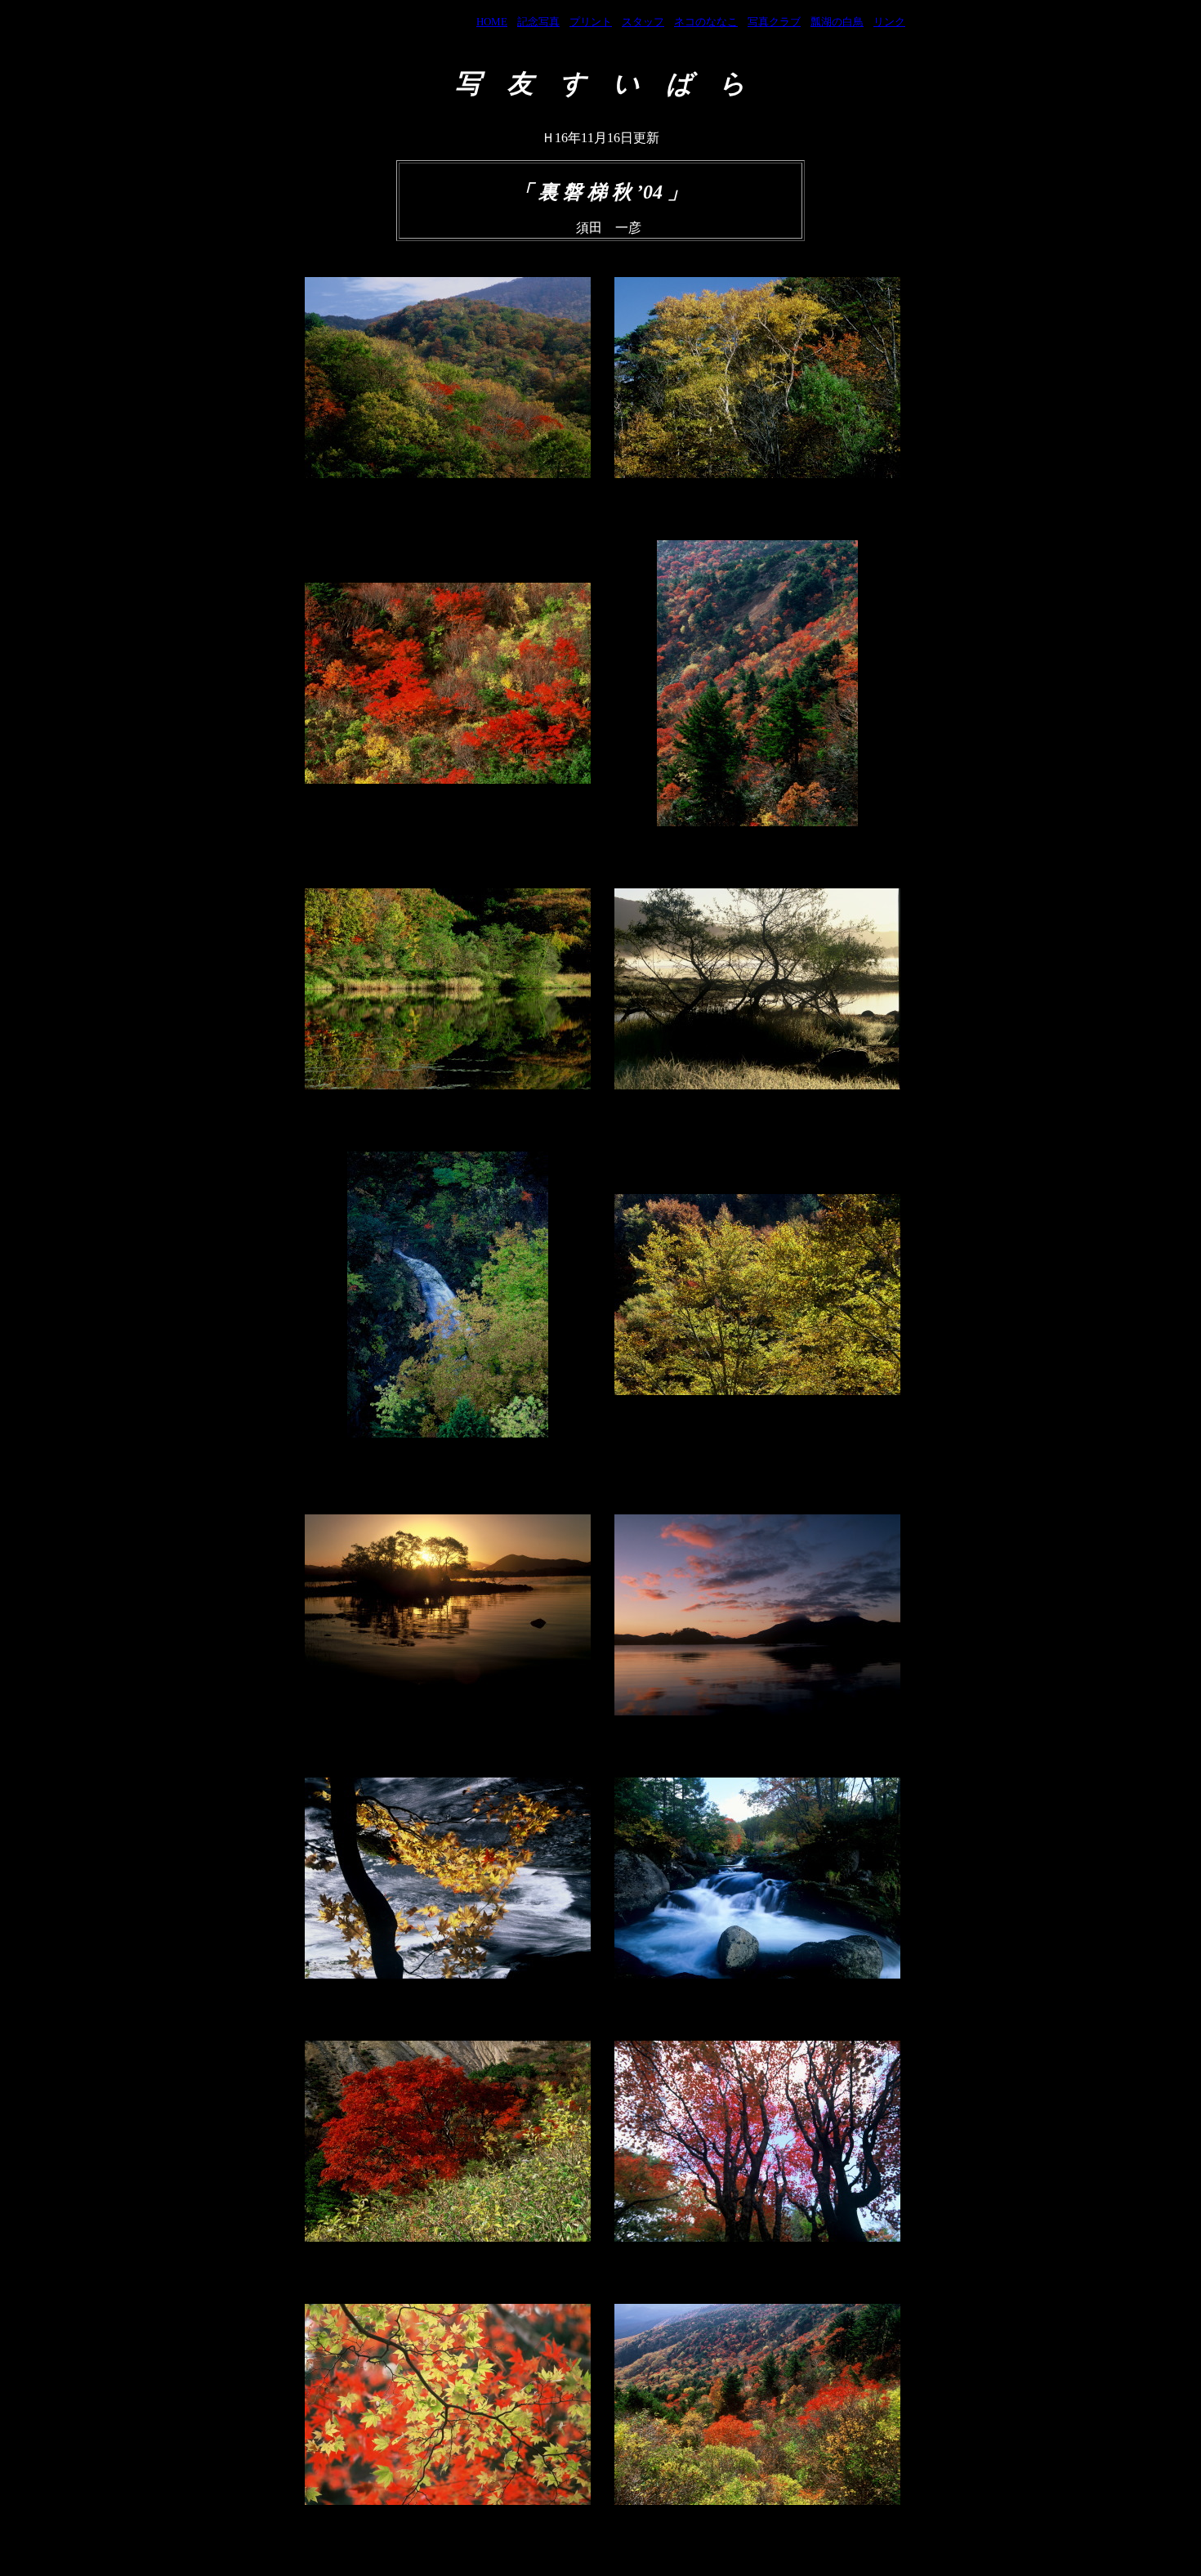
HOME (492, 22)
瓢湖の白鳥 (837, 22)
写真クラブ (774, 22)
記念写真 (538, 22)
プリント (591, 22)
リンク (889, 22)
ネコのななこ (706, 22)
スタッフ (643, 22)
